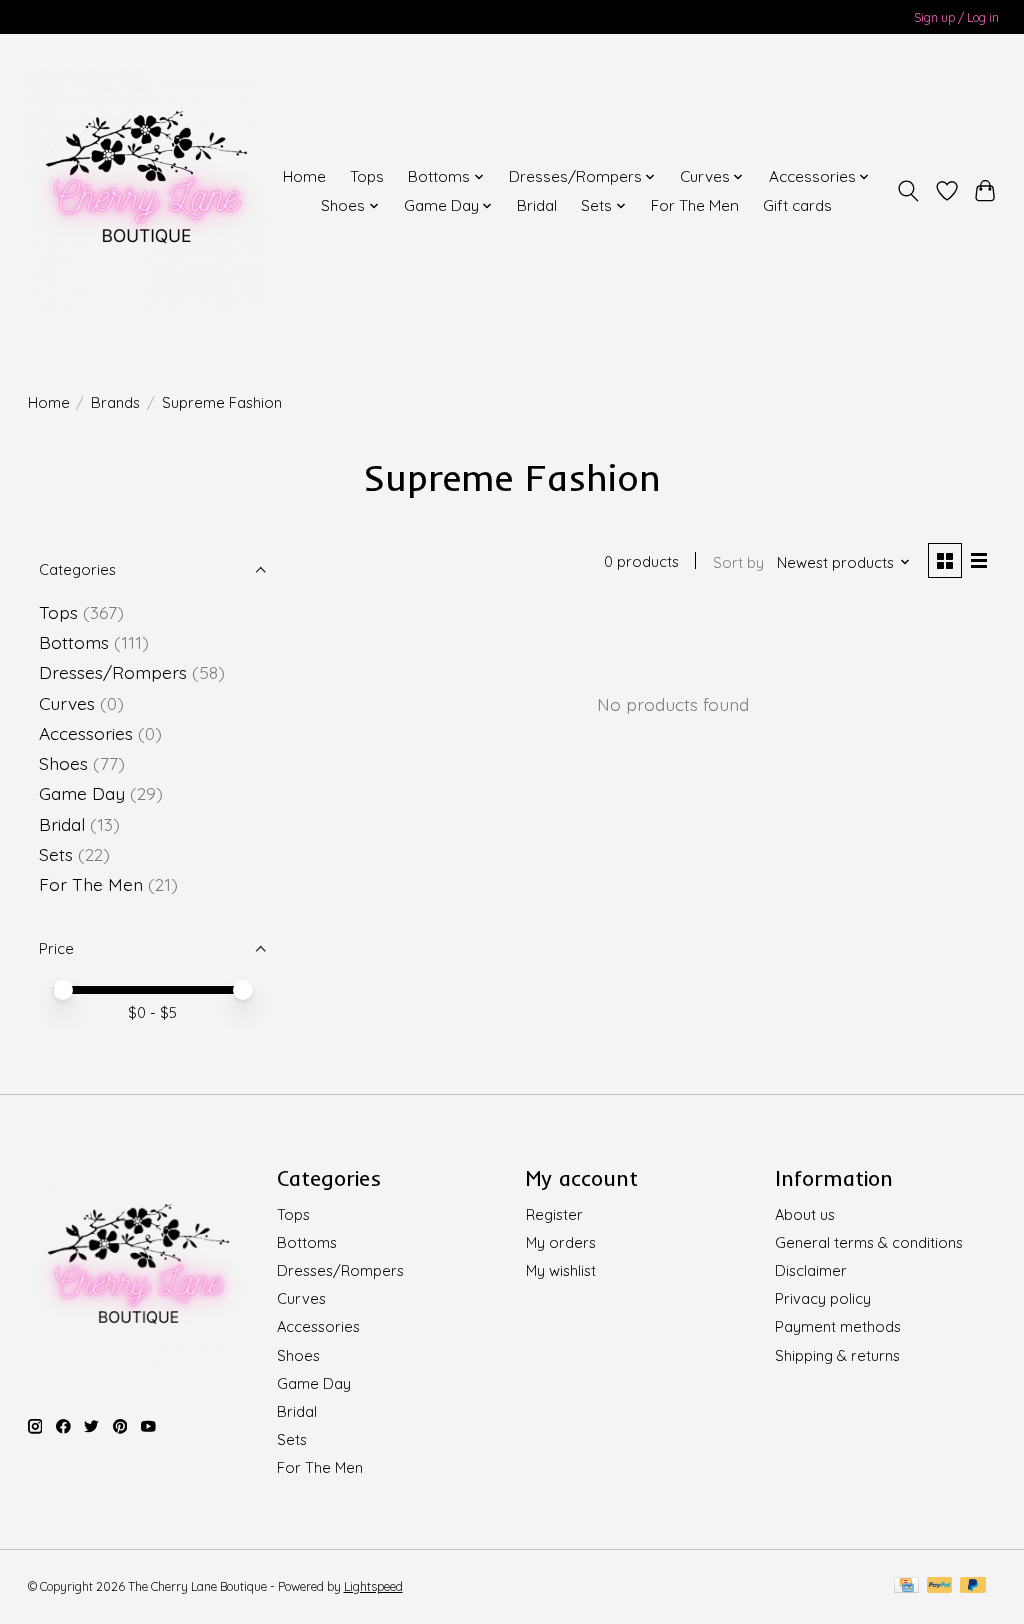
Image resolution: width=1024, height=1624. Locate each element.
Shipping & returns (837, 1355)
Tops (367, 176)
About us (805, 1214)
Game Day (82, 793)
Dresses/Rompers (113, 672)
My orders (561, 1242)
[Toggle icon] (907, 191)
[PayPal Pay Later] (973, 1586)
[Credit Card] (906, 1586)
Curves (67, 703)
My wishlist (561, 1270)
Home (304, 176)
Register (554, 1214)
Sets (56, 854)
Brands (115, 402)
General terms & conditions (869, 1242)
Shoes (63, 763)
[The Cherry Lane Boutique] (146, 191)
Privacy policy (823, 1298)
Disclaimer (811, 1270)
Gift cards (797, 205)
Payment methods (838, 1326)
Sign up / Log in (956, 17)
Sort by (738, 562)
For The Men (695, 205)
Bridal (537, 205)
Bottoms (74, 642)
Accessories (88, 733)
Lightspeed (373, 1586)
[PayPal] (940, 1586)
